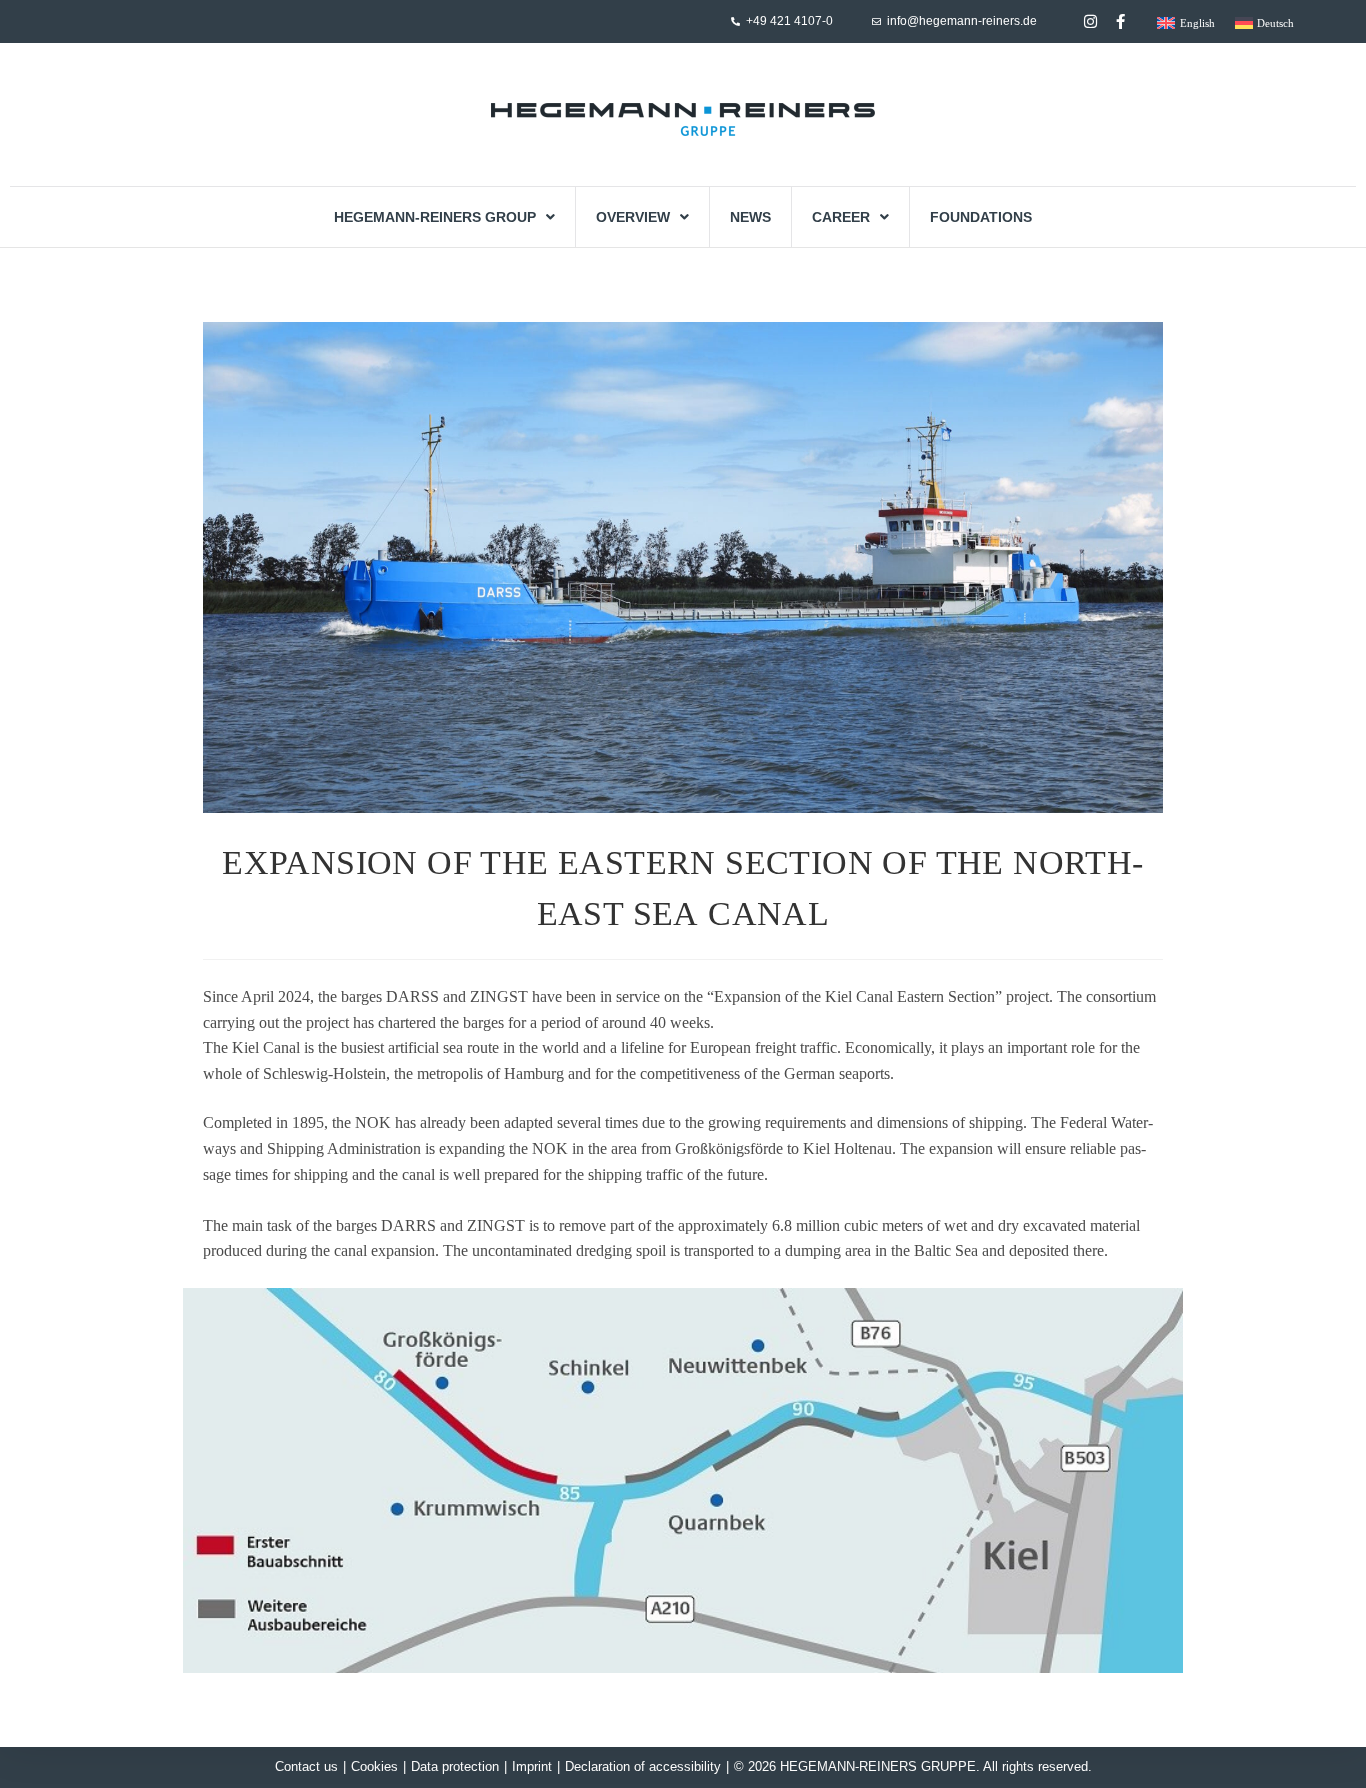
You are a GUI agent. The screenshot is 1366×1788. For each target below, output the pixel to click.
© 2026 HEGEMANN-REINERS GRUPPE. (857, 1766)
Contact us (306, 1766)
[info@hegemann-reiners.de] (876, 21)
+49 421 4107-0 (789, 21)
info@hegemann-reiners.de (962, 21)
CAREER (841, 217)
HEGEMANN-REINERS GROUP (435, 217)
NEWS (750, 217)
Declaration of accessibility (643, 1766)
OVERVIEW (633, 217)
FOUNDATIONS (981, 217)
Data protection (455, 1766)
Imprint (532, 1766)
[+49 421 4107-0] (735, 21)
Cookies (374, 1766)
